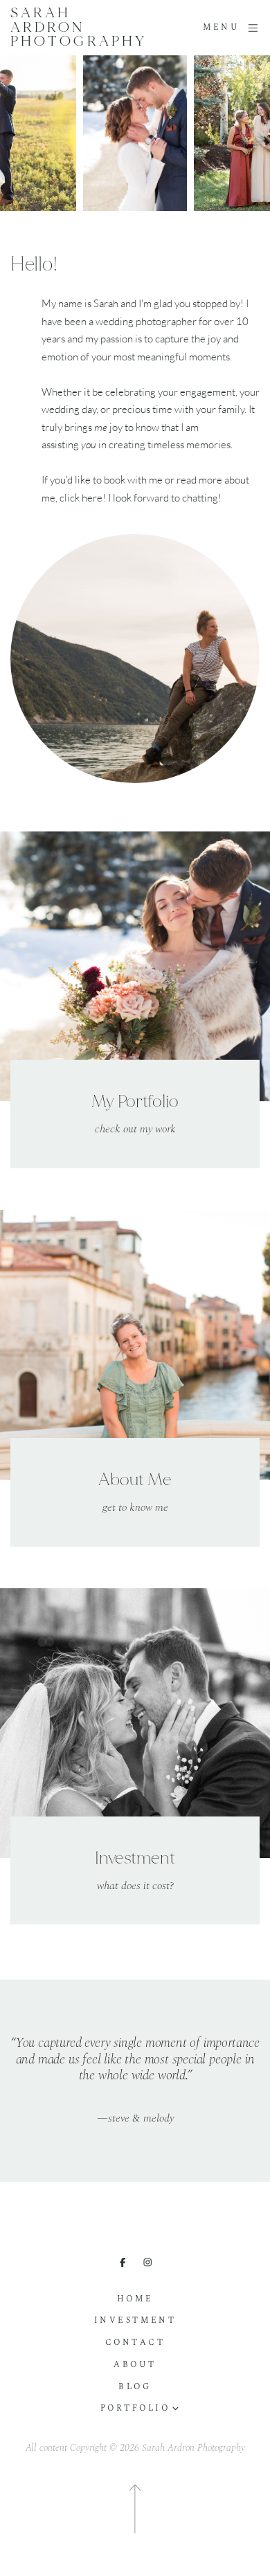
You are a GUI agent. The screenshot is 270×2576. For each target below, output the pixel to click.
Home (135, 2299)
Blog (135, 2387)
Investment (135, 2321)
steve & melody (135, 2119)
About (135, 2365)
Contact (135, 2343)
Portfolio (135, 2409)
